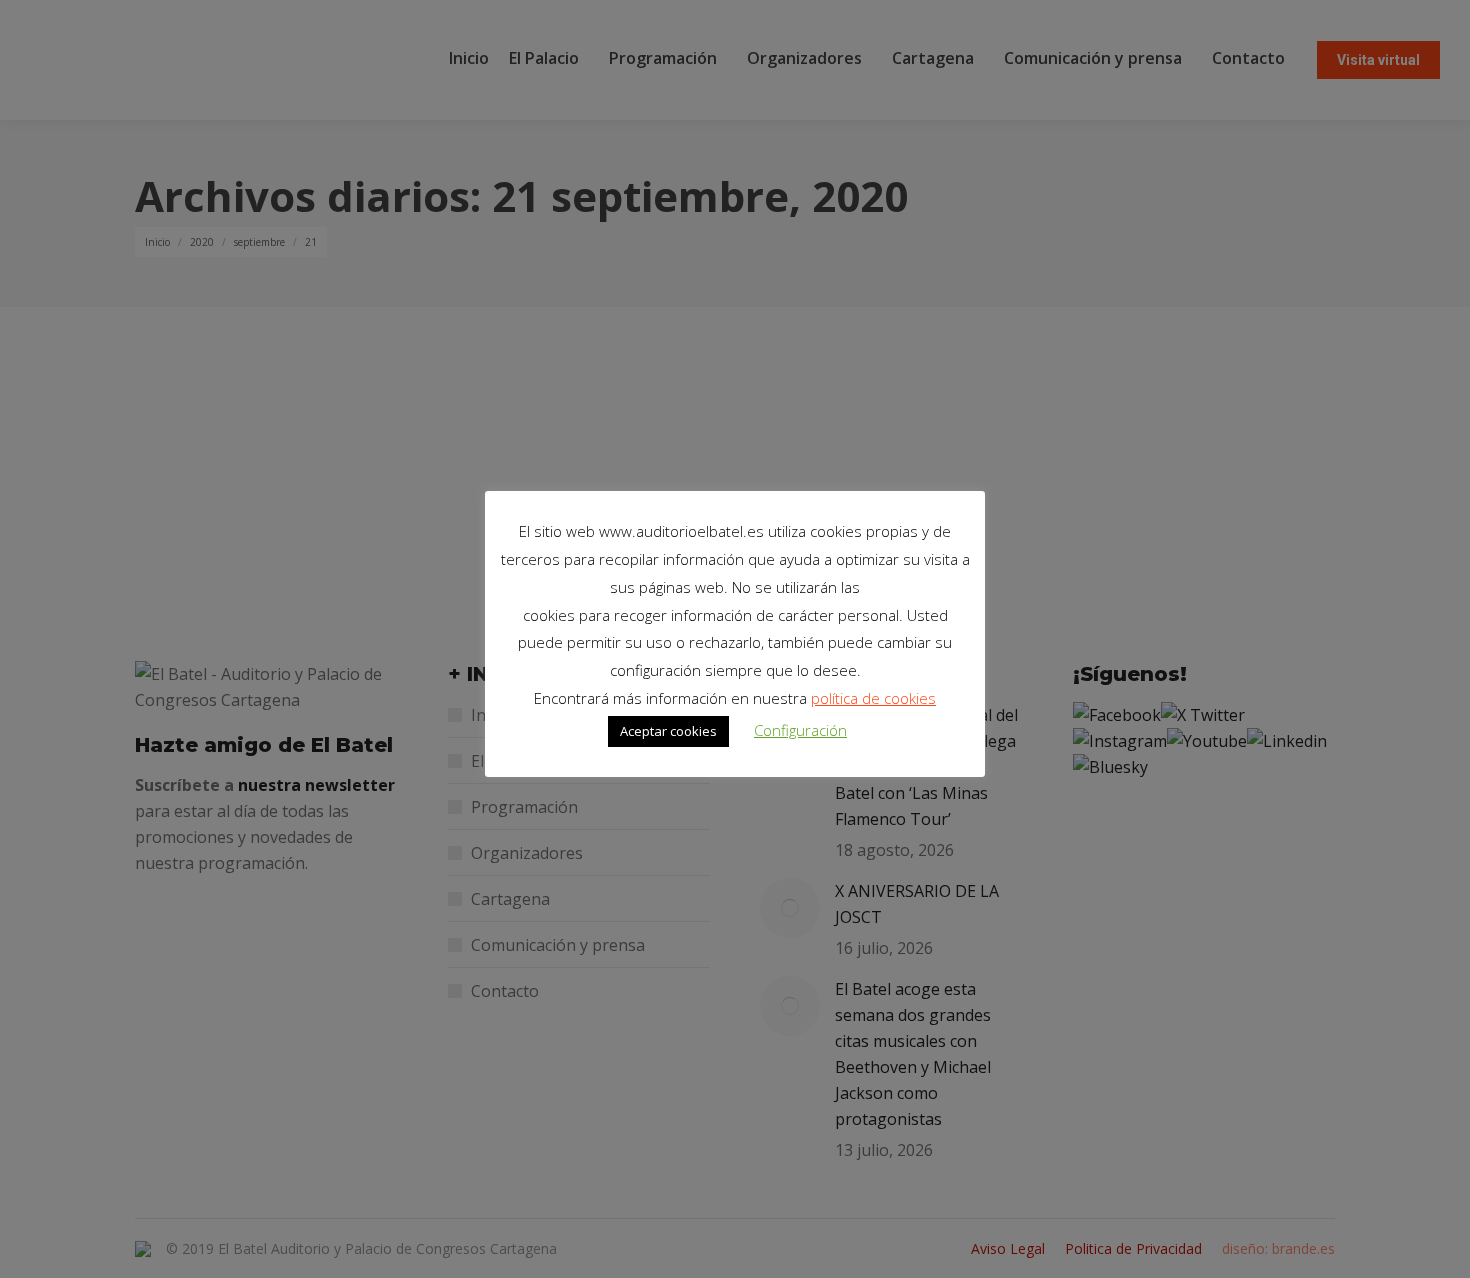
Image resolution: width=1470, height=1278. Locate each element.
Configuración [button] (800, 730)
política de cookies (873, 698)
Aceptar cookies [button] (668, 731)
